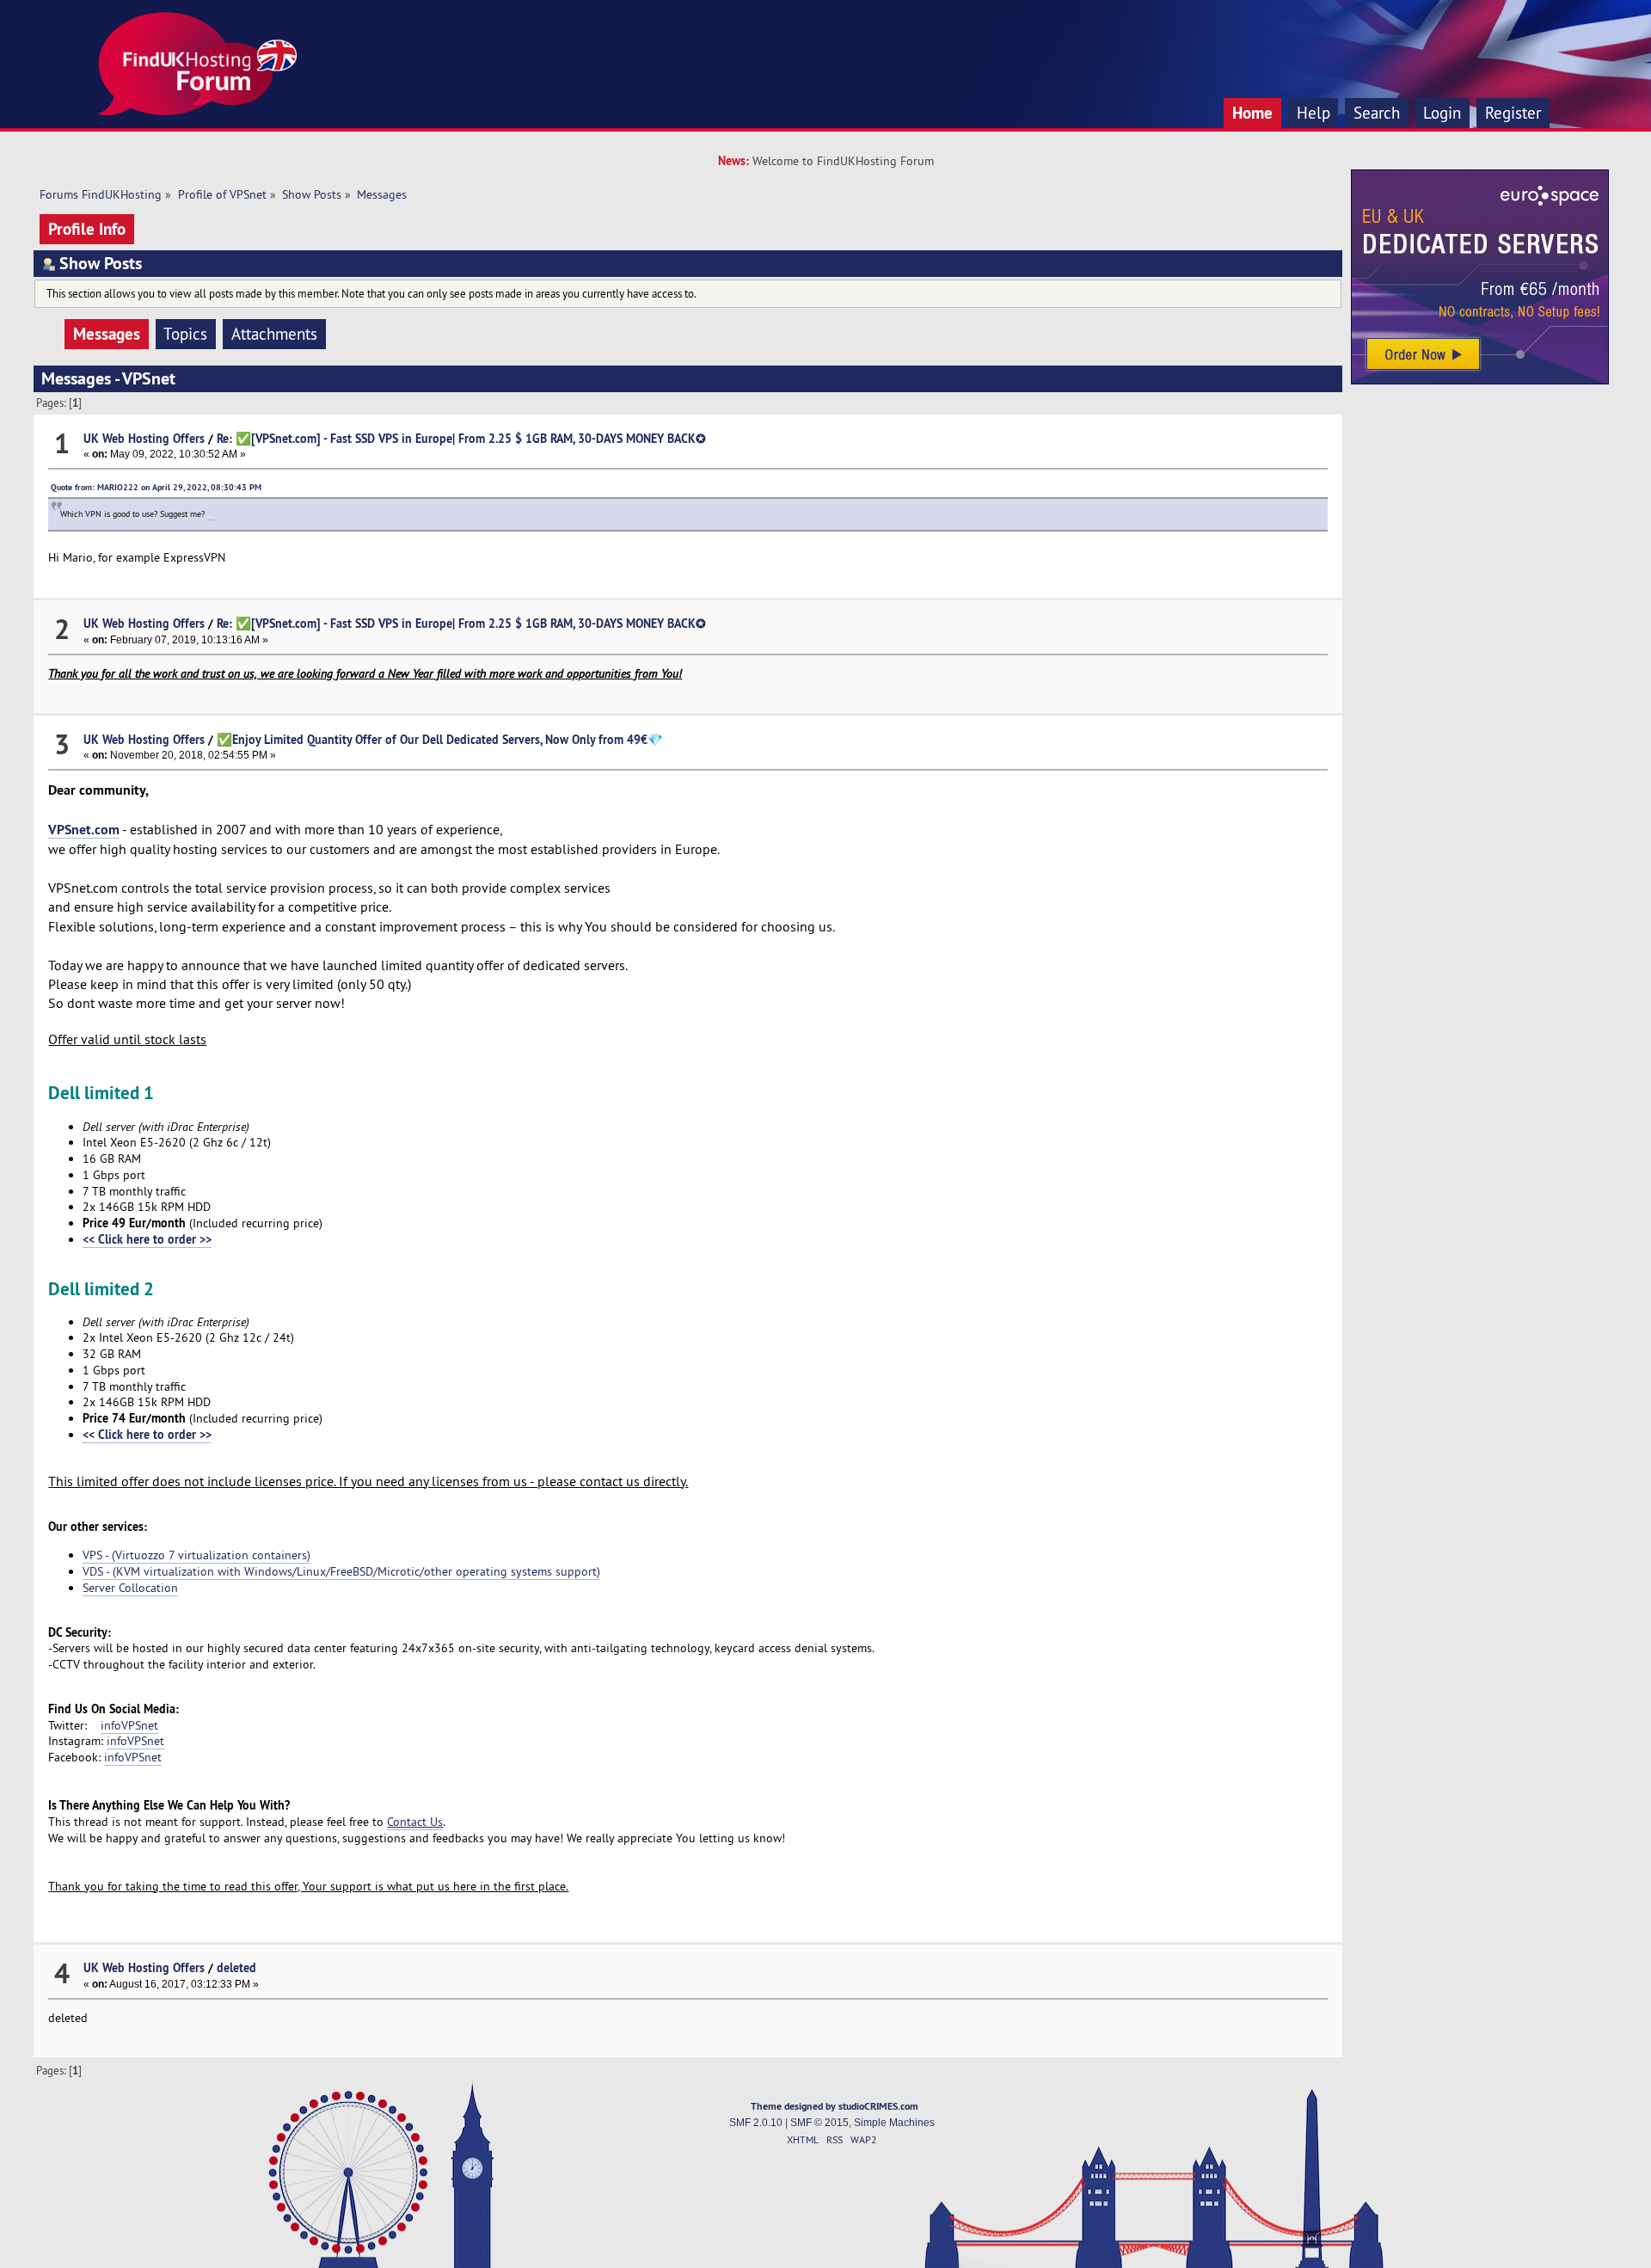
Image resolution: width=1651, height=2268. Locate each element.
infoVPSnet (129, 1725)
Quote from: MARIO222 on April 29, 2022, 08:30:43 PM (156, 487)
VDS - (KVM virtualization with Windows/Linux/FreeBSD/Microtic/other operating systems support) (341, 1571)
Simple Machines (894, 2123)
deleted (236, 1967)
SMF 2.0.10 (756, 2123)
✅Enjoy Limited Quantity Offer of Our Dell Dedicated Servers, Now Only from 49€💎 (440, 739)
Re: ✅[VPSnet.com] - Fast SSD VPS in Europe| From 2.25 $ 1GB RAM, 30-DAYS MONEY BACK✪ (461, 438)
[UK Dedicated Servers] (1480, 380)
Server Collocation (130, 1588)
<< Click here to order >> (147, 1239)
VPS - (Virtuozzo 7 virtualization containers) (196, 1555)
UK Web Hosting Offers (144, 438)
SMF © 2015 (819, 2123)
